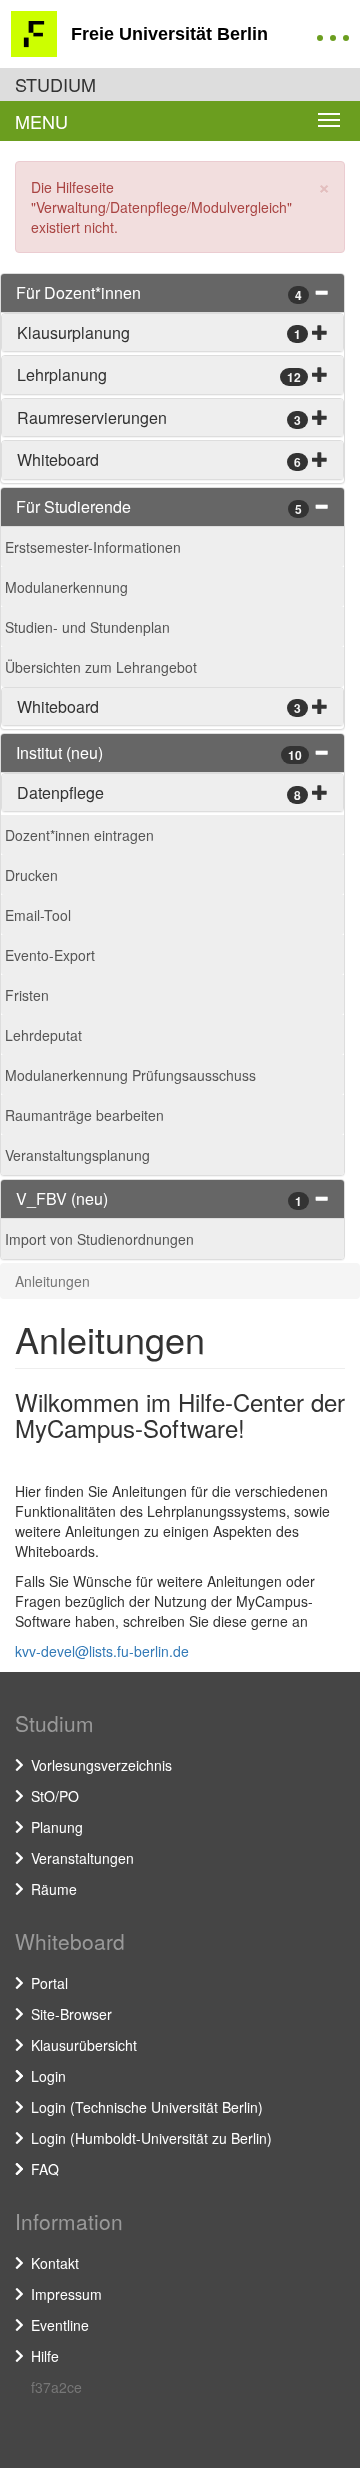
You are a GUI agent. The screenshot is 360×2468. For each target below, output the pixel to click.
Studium (55, 84)
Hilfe (45, 2356)
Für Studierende (73, 506)
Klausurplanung (73, 332)
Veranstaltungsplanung (77, 1155)
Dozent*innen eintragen (79, 835)
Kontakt (55, 2263)
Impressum (66, 2294)
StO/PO (55, 1796)
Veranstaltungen (82, 1858)
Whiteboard (58, 459)
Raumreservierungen (92, 417)
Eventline (60, 2325)
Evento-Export (50, 955)
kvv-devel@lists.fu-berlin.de (102, 1651)
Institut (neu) (59, 752)
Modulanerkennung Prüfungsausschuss (130, 1075)
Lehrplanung (62, 374)
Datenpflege (60, 792)
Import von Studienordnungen (99, 1239)
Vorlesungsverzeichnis (101, 1765)
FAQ (45, 2169)
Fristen (27, 995)
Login (48, 2076)
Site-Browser (71, 2014)
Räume (54, 1889)
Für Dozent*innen (78, 292)
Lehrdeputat (43, 1035)
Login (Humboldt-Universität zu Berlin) (151, 2138)
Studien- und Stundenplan (87, 627)
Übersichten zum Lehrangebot (101, 667)
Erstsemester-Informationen (93, 547)
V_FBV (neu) (62, 1198)
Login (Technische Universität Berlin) (147, 2107)
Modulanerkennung (66, 587)
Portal (49, 1983)
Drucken (31, 875)
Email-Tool (38, 915)
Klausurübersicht (84, 2045)
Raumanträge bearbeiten (84, 1115)
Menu (41, 121)
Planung (57, 1827)
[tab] (172, 293)
